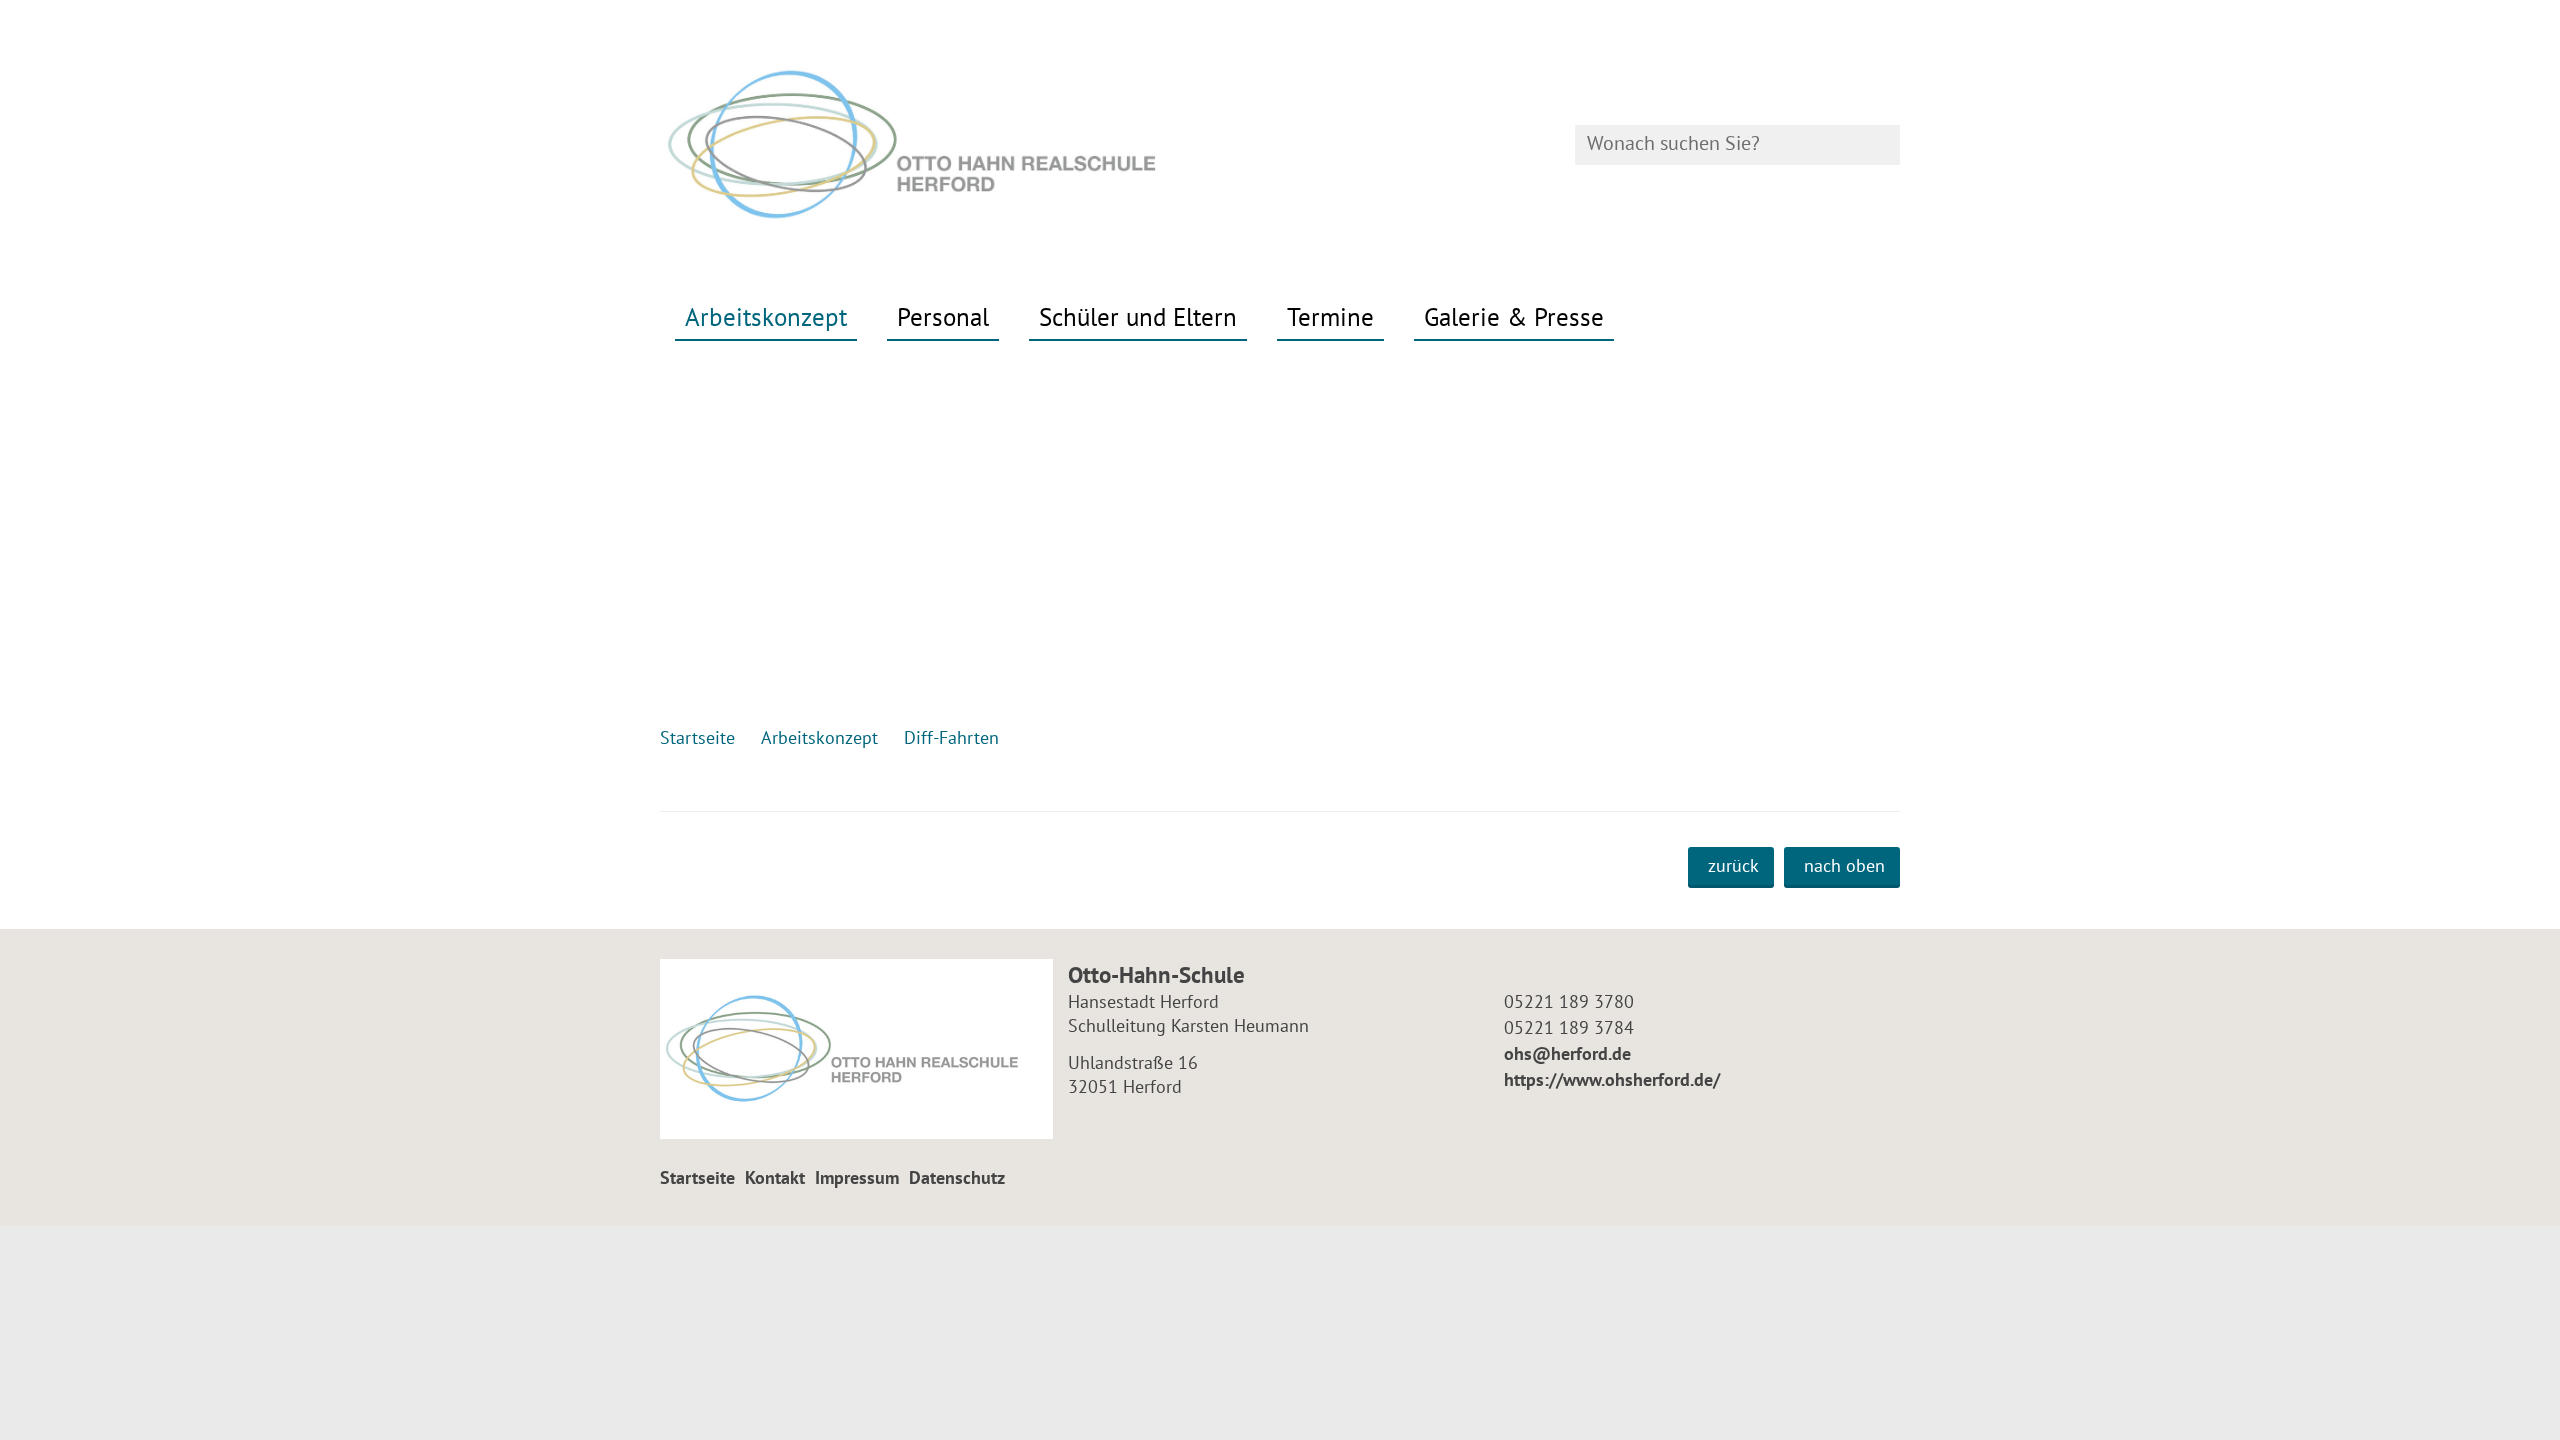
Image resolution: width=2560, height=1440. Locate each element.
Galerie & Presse (1514, 316)
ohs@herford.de (1565, 1053)
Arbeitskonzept (766, 316)
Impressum (857, 1177)
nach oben (1844, 865)
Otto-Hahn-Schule (1156, 974)
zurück (1733, 865)
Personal (943, 316)
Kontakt (775, 1177)
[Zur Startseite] (962, 145)
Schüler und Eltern (1138, 316)
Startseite (697, 1177)
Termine (1330, 316)
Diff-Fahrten (951, 737)
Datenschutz (957, 1177)
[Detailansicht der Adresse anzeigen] (856, 1049)
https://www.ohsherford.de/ (1609, 1079)
